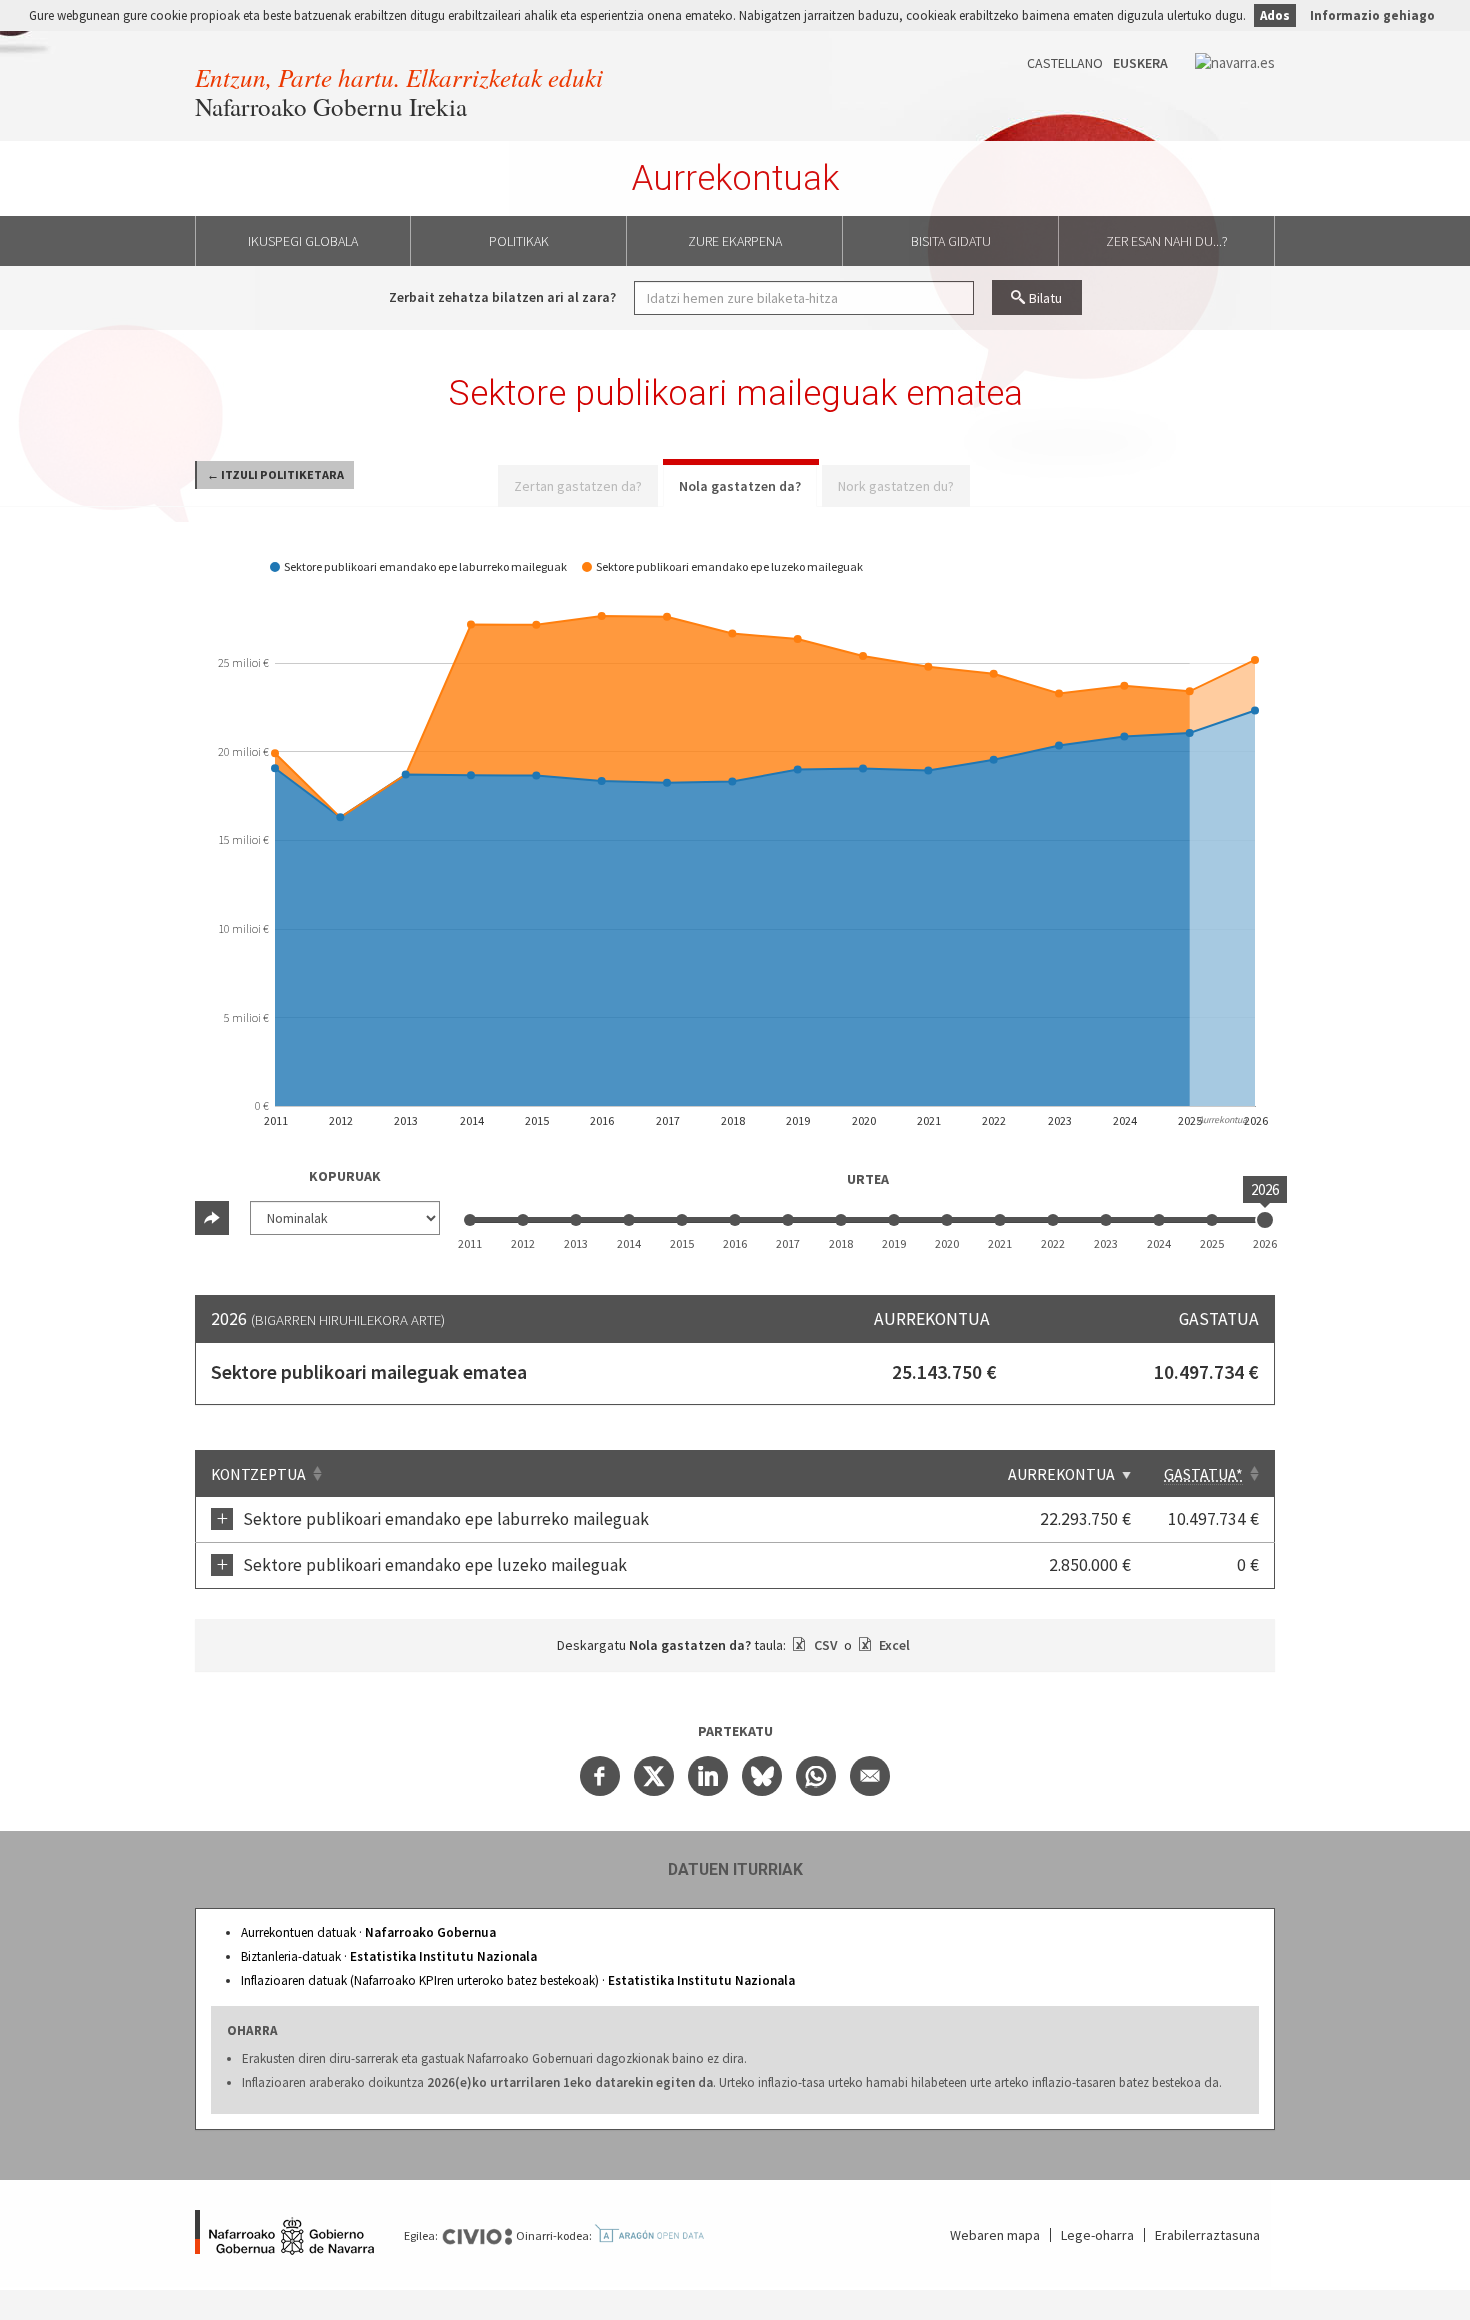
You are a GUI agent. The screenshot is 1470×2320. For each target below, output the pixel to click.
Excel (893, 1645)
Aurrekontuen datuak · (368, 1932)
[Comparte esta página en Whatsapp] (816, 1776)
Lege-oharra (1097, 2235)
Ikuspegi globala (303, 241)
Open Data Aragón (649, 2234)
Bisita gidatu (951, 241)
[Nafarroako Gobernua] (284, 2235)
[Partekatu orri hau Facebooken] (600, 1776)
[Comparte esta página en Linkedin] (708, 1776)
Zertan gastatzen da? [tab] (578, 486)
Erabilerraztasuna (1207, 2235)
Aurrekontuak (735, 178)
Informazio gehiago (1372, 15)
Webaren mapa (995, 2235)
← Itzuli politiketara (275, 474)
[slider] (1265, 1220)
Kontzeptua (258, 1474)
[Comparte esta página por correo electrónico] (870, 1776)
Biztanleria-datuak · (389, 1956)
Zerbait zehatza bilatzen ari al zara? (502, 297)
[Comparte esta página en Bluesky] (762, 1776)
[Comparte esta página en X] (654, 1776)
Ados (1275, 15)
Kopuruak (345, 1176)
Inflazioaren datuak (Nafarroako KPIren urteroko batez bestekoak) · (518, 1980)
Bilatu (1045, 298)
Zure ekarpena (735, 241)
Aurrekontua (1061, 1474)
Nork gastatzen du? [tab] (896, 486)
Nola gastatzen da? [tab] (740, 486)
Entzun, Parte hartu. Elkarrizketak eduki (399, 77)
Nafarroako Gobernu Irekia (331, 106)
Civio (477, 2237)
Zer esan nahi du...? (1167, 241)
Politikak (519, 241)
